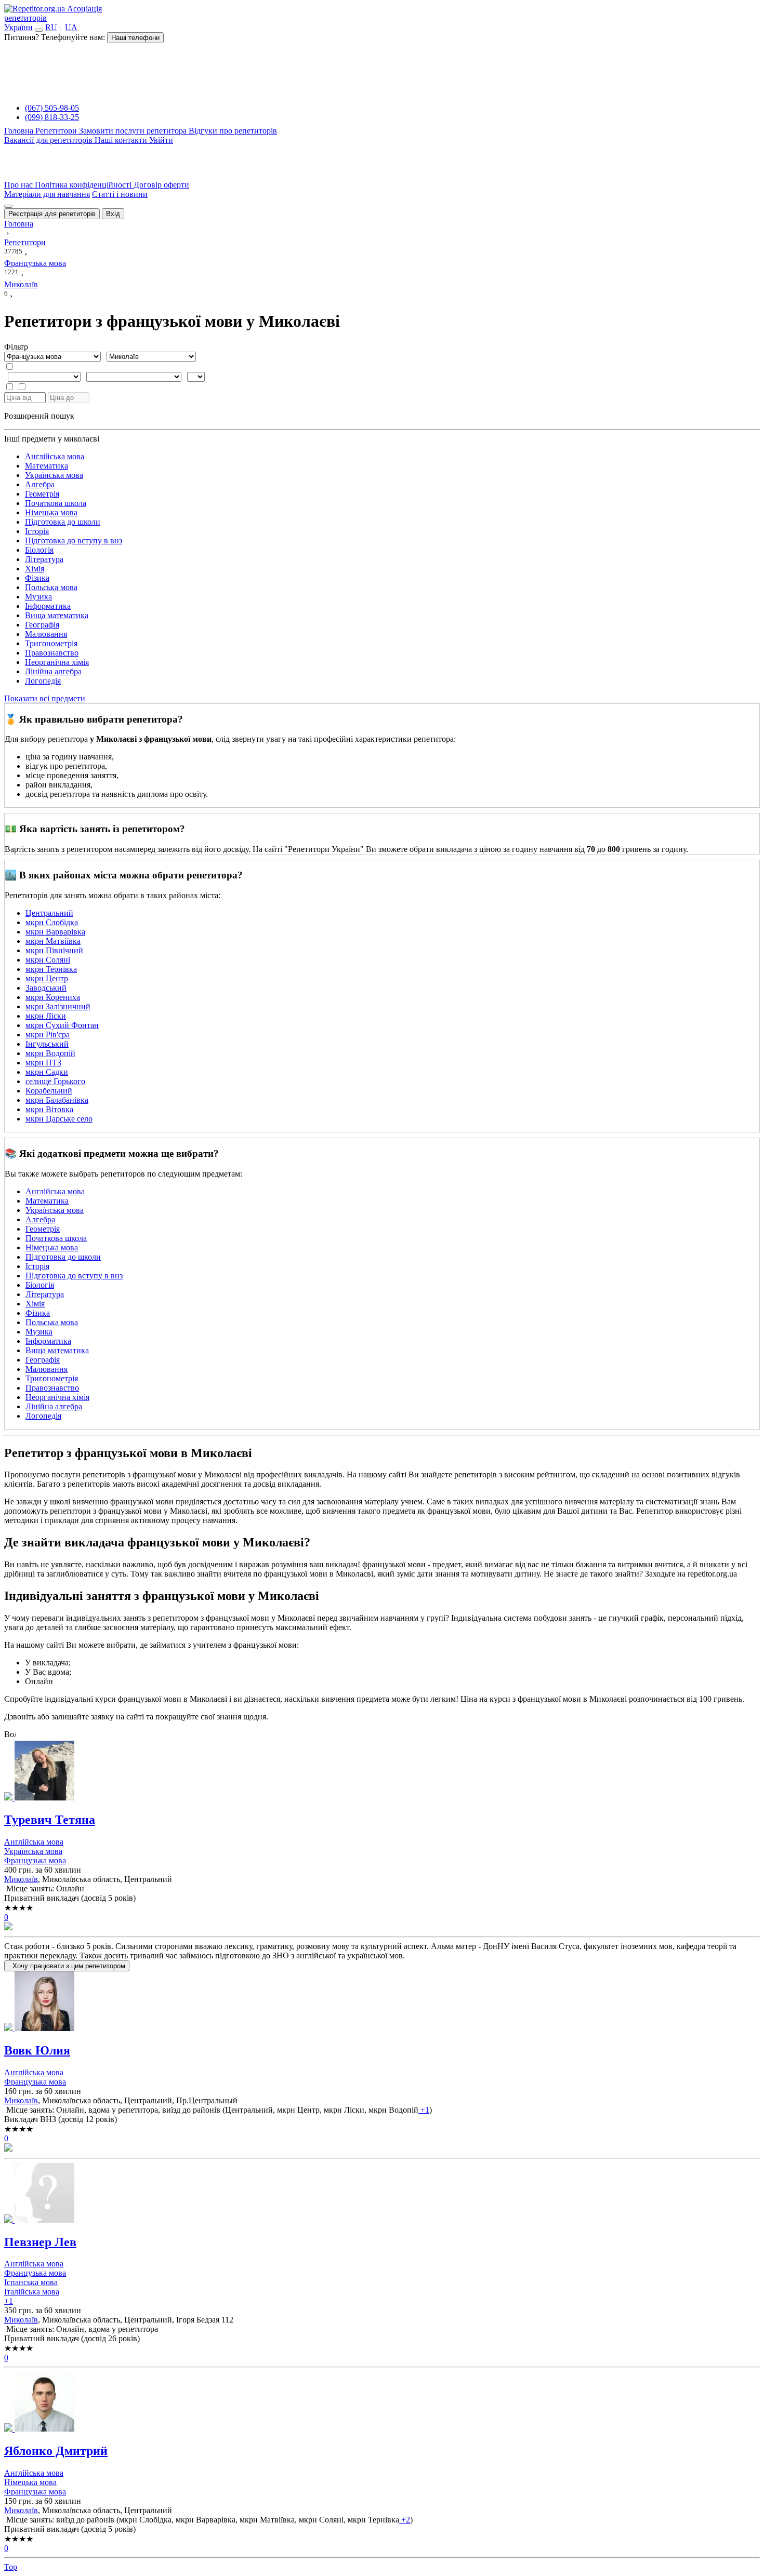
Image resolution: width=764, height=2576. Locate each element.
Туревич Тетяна (50, 1820)
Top (11, 2567)
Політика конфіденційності (84, 185)
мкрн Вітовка (49, 1109)
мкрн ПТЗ (43, 1063)
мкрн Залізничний (58, 1006)
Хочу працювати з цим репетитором (67, 1966)
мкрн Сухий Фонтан (62, 1025)
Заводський (46, 988)
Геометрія (42, 494)
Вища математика (57, 615)
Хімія (35, 569)
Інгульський (47, 1044)
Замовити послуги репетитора (134, 131)
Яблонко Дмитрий (56, 2451)
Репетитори (57, 131)
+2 (405, 2520)
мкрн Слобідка (52, 922)
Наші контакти (122, 140)
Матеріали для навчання (47, 194)
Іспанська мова (31, 2282)
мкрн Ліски (46, 1016)
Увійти (161, 140)
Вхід (113, 214)
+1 (424, 2110)
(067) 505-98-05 (52, 108)
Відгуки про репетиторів (233, 131)
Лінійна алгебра (53, 671)
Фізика (37, 578)
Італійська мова (32, 2292)
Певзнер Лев (40, 2242)
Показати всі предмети (45, 698)
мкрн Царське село (59, 1119)
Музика (38, 597)
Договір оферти (161, 185)
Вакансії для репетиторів (49, 140)
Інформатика (48, 606)
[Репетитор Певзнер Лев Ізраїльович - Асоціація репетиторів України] (382, 2194)
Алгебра (40, 484)
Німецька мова (51, 512)
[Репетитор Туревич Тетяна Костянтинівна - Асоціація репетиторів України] (382, 1772)
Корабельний (49, 1091)
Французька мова (35, 1860)
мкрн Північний (54, 950)
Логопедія (43, 681)
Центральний (49, 913)
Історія (37, 531)
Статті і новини (120, 194)
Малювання (46, 634)
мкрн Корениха (53, 997)
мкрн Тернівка (51, 969)
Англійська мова (55, 456)
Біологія (39, 550)
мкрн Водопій (50, 1053)
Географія (42, 625)
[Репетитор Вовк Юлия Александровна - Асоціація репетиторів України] (382, 2002)
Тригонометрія (51, 643)
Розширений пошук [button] (39, 416)
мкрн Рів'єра (48, 1035)
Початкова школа (56, 503)
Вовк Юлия (37, 2050)
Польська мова (51, 587)
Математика (47, 466)
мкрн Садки (47, 1072)
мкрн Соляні (48, 960)
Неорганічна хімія (57, 662)
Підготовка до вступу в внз (74, 540)
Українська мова (54, 475)
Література (44, 559)
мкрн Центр (47, 978)
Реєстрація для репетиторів (52, 214)
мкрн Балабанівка (57, 1100)
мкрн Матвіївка (53, 941)
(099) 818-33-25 (52, 117)
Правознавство (52, 653)
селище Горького (55, 1081)
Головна (20, 131)
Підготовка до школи (63, 522)
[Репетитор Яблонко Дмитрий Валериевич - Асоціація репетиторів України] (382, 2403)
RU (51, 27)
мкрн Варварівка (55, 932)
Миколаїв (21, 1879)
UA (71, 27)
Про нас (19, 185)
